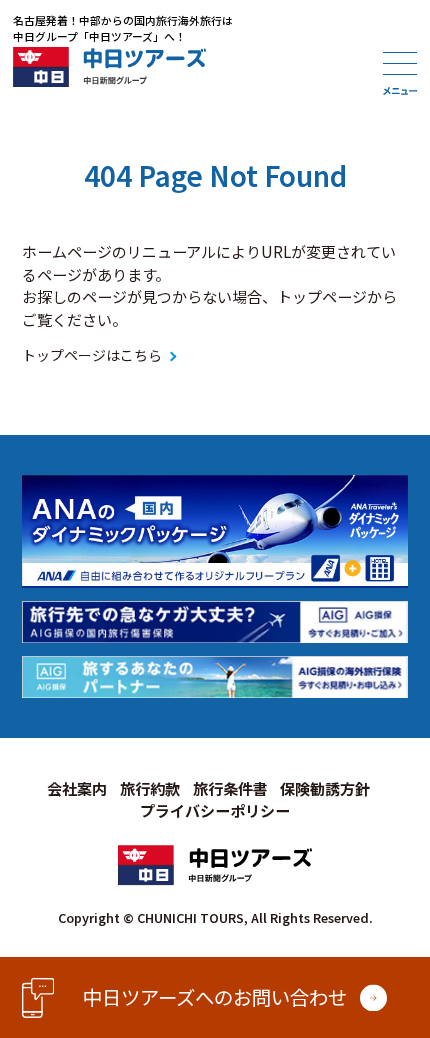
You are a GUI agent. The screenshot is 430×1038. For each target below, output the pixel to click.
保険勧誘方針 (325, 788)
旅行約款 (150, 788)
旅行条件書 (230, 788)
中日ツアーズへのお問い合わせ (215, 997)
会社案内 (77, 788)
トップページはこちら (92, 355)
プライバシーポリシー (215, 810)
